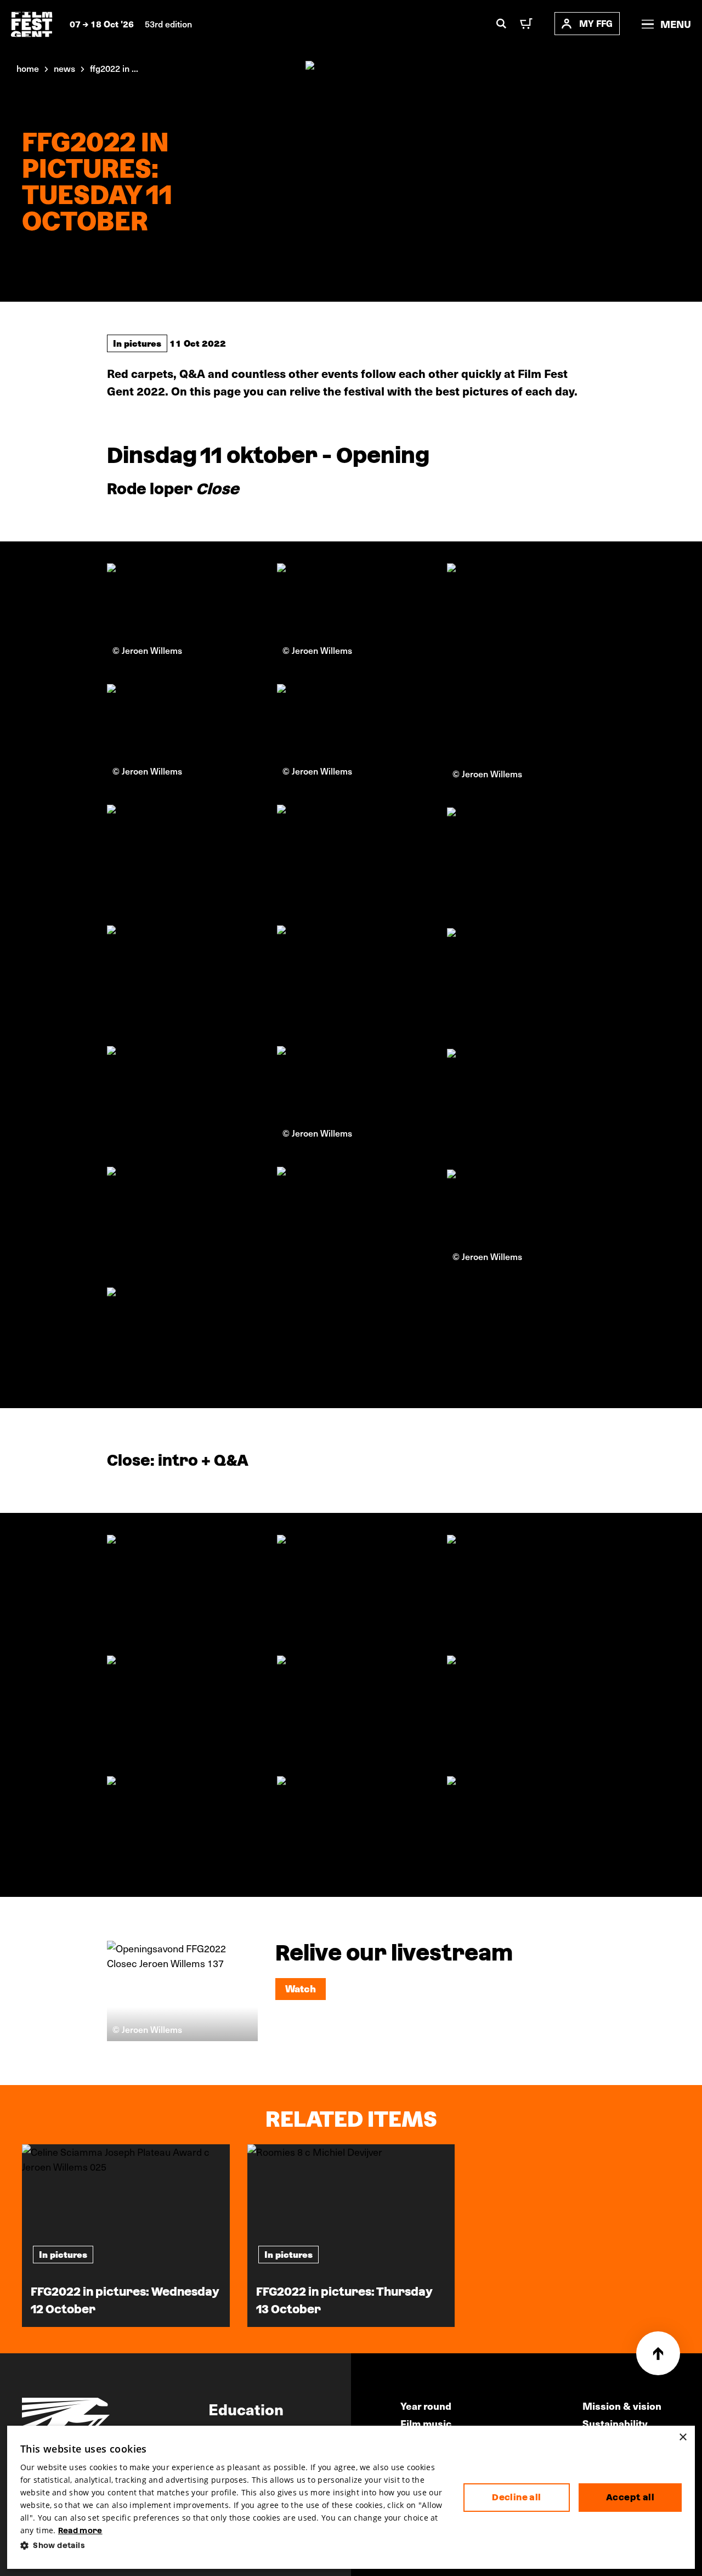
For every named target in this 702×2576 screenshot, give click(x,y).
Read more (80, 2530)
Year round (426, 2406)
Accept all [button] (630, 2497)
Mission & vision (622, 2406)
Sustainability (615, 2423)
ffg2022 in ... (114, 68)
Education (246, 2409)
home (28, 68)
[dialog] (351, 2497)
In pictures (137, 343)
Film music (426, 2423)
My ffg (596, 23)
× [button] (683, 2437)
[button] (233, 2546)
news (64, 68)
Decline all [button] (516, 2497)
